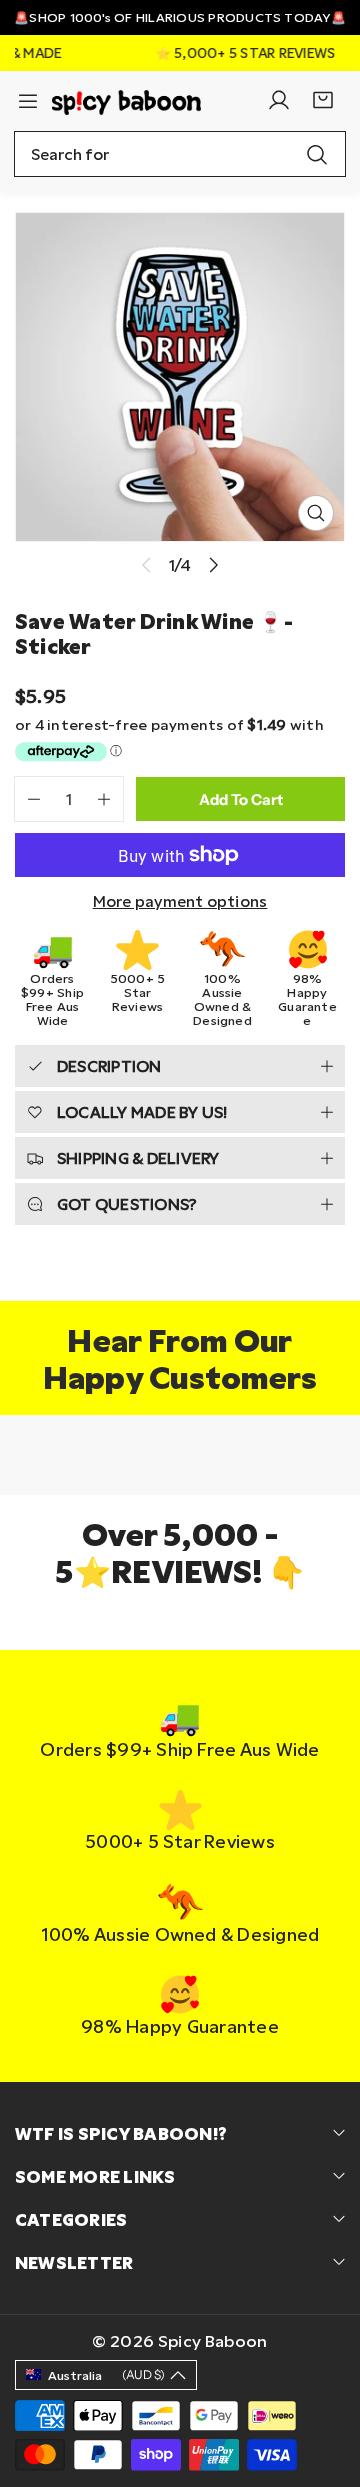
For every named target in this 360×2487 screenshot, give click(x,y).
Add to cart (241, 799)
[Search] (317, 154)
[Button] (213, 564)
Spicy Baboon (213, 2340)
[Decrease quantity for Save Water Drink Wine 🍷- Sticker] (27, 799)
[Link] (126, 100)
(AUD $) (106, 2374)
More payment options (180, 901)
